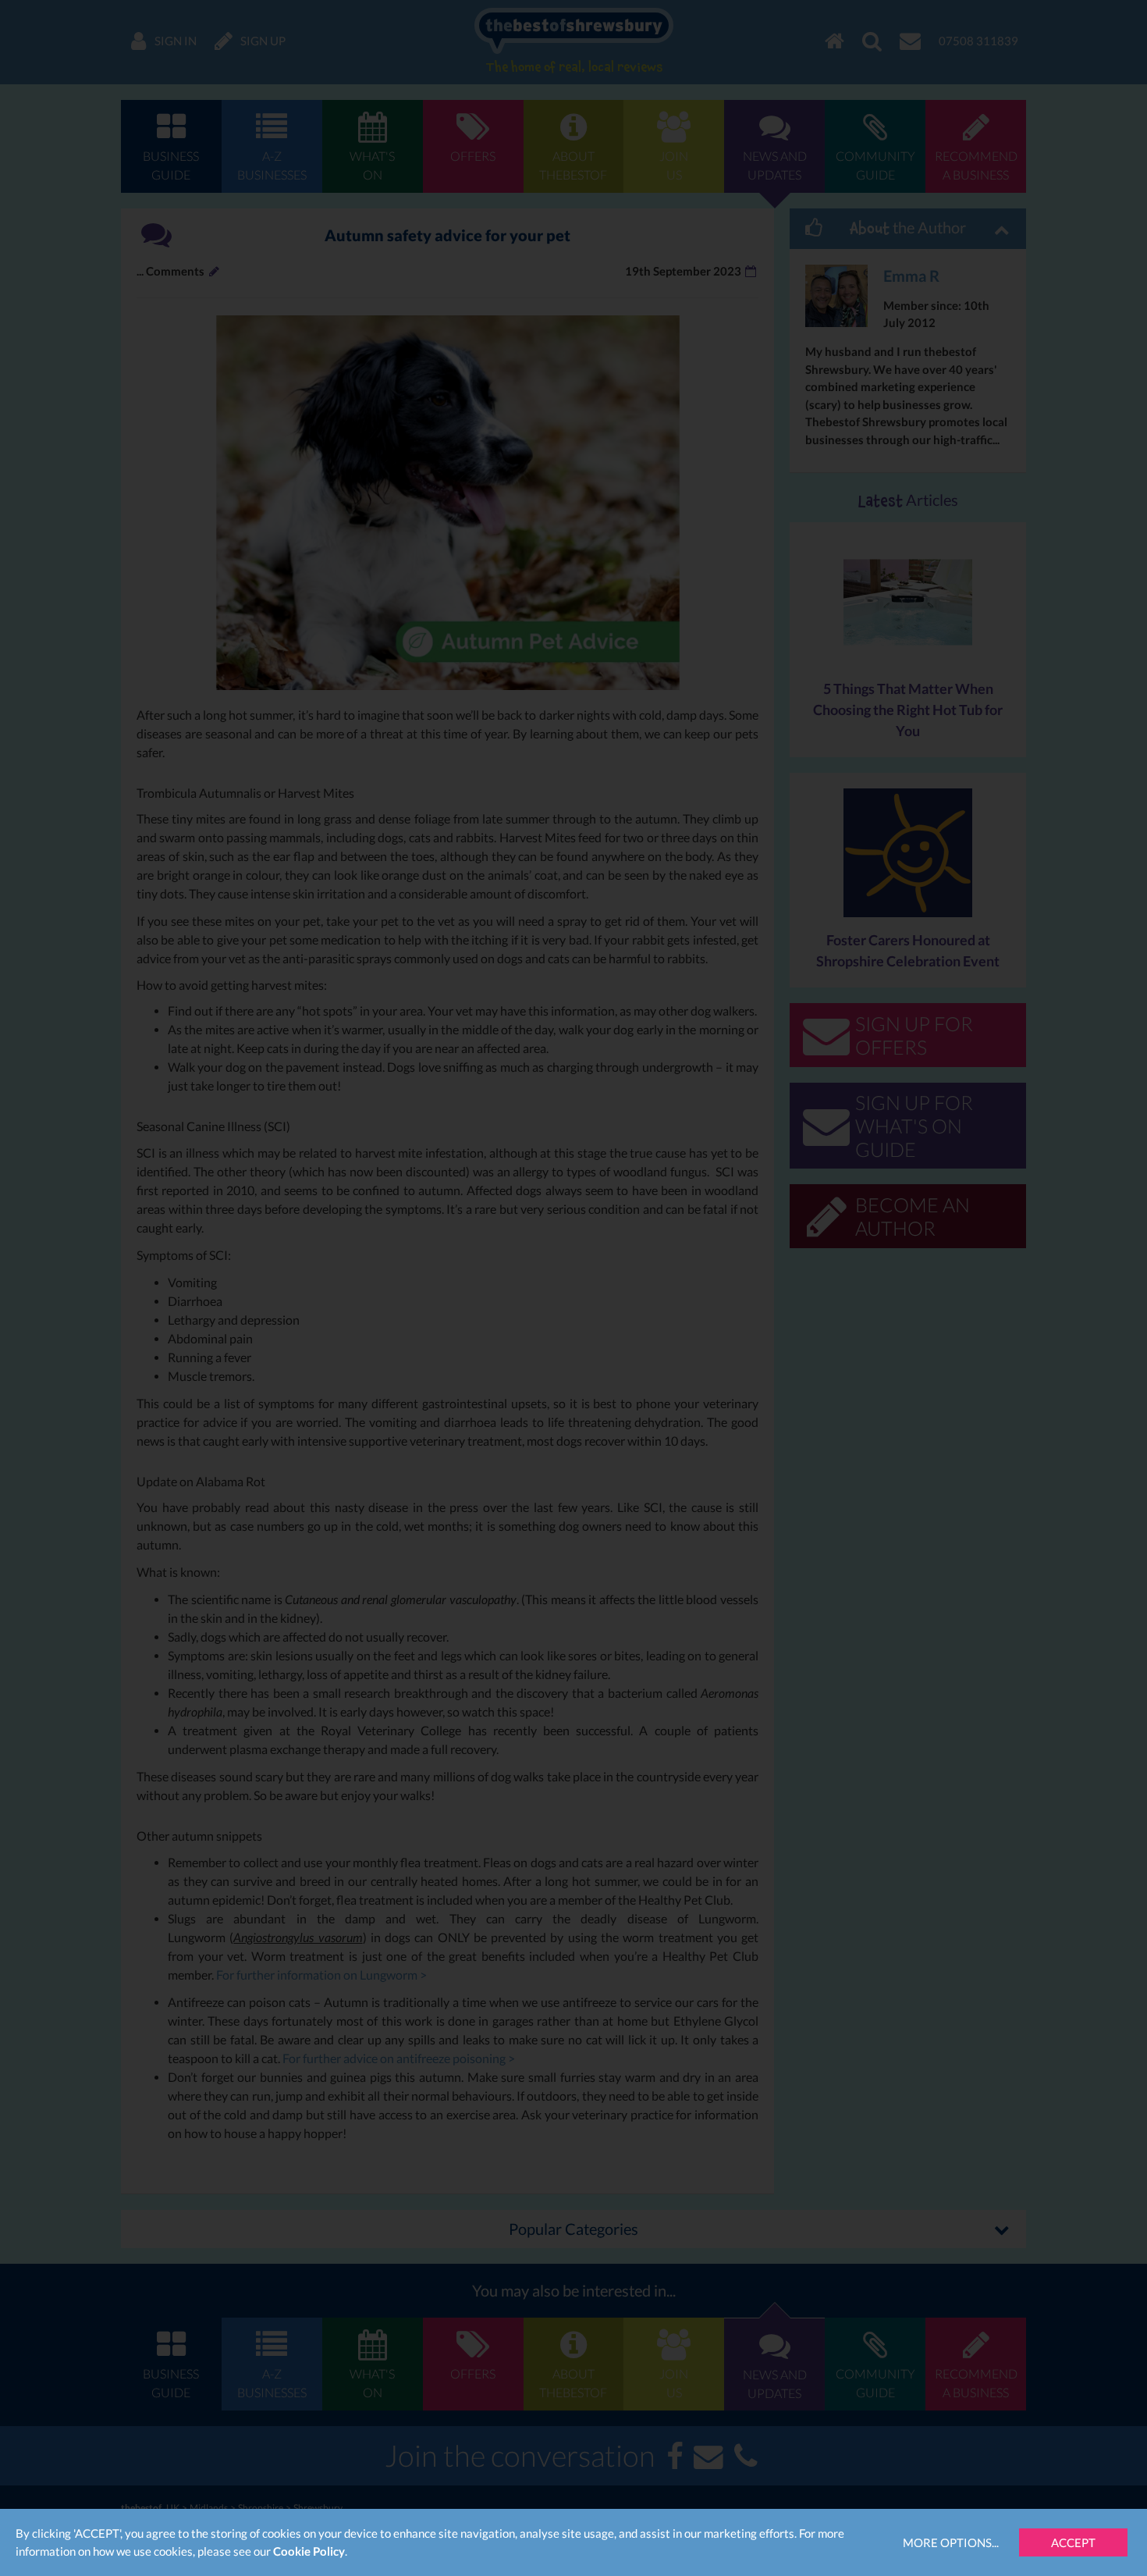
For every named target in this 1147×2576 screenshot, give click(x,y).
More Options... (951, 2542)
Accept (1073, 2542)
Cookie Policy (309, 2551)
